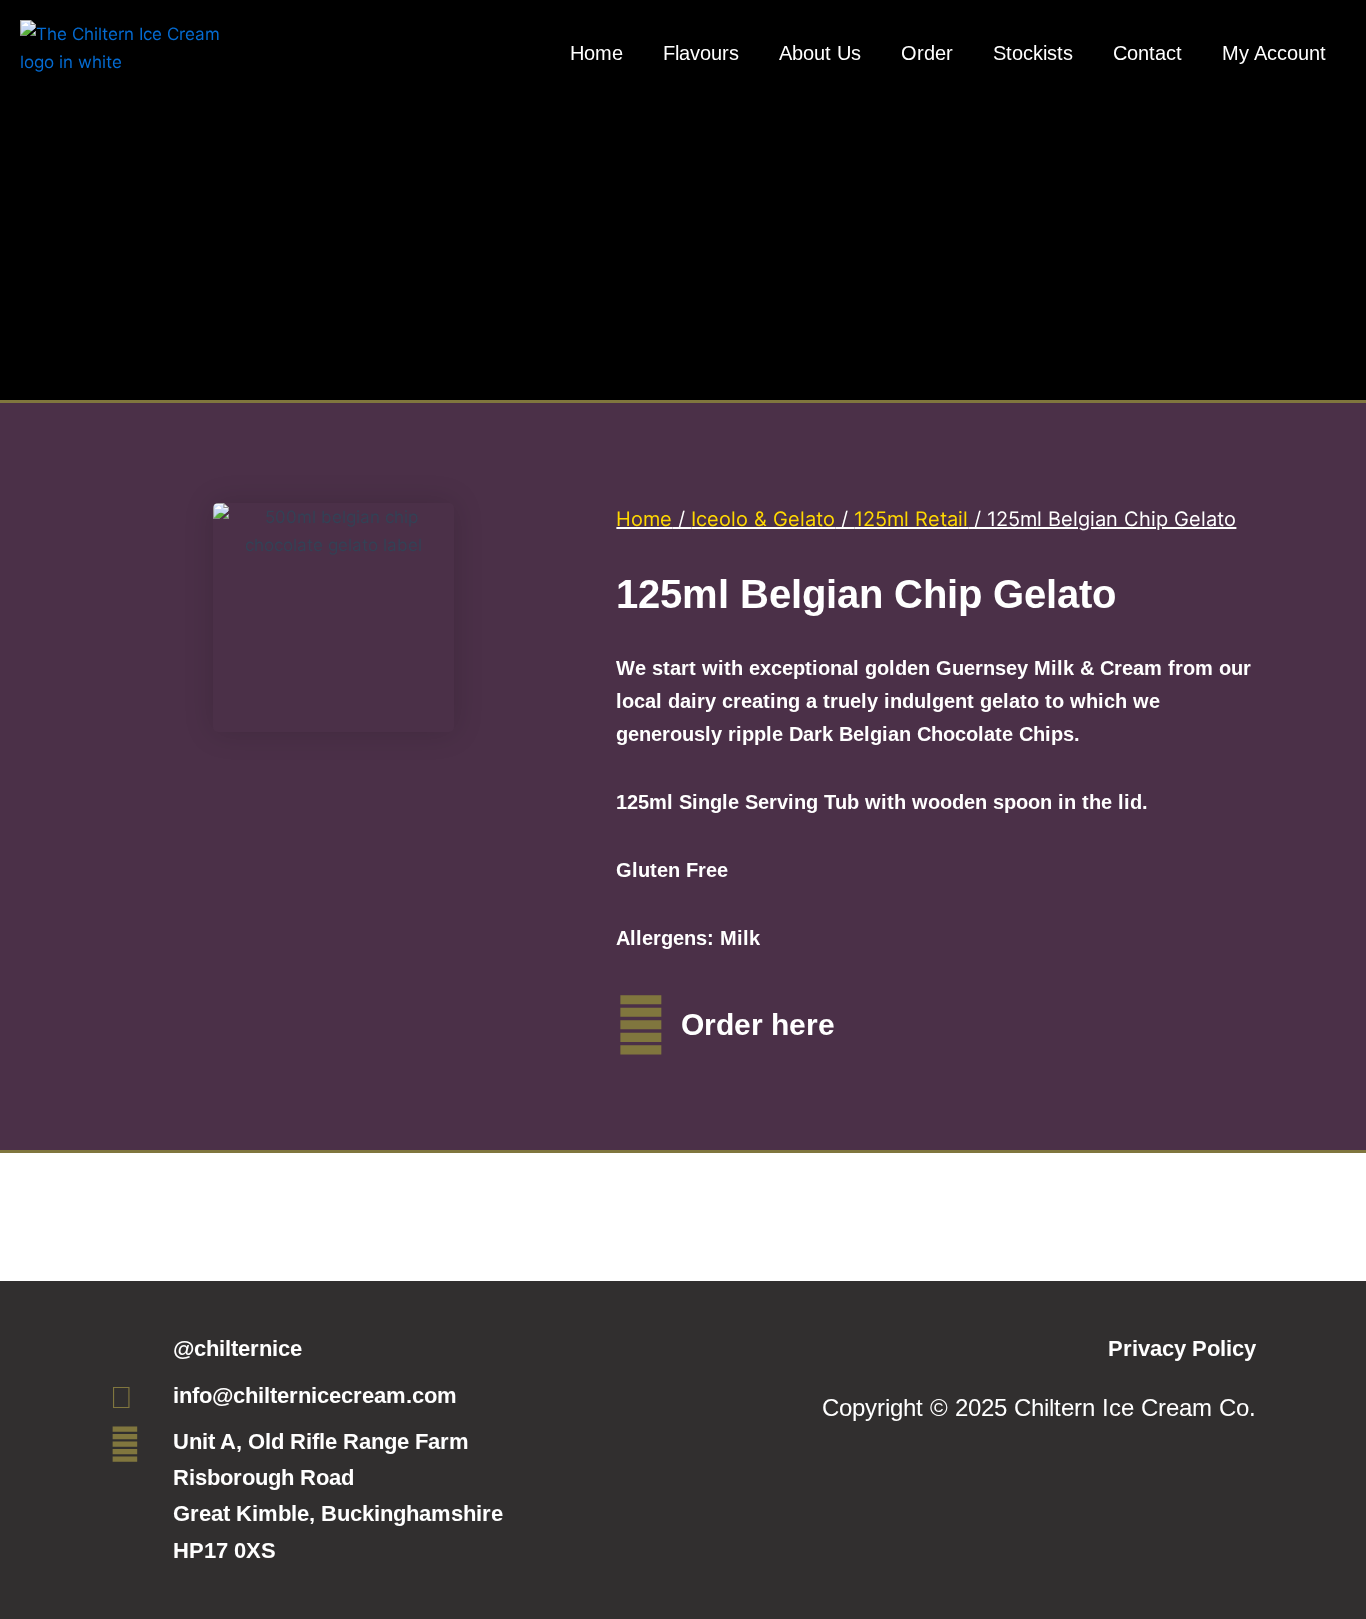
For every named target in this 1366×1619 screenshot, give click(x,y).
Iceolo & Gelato (763, 519)
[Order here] (641, 1025)
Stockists (1033, 53)
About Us (820, 53)
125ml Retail (911, 519)
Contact (1147, 53)
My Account (1274, 53)
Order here (758, 1024)
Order (927, 53)
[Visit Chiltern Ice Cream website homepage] (120, 91)
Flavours (701, 53)
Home (596, 53)
